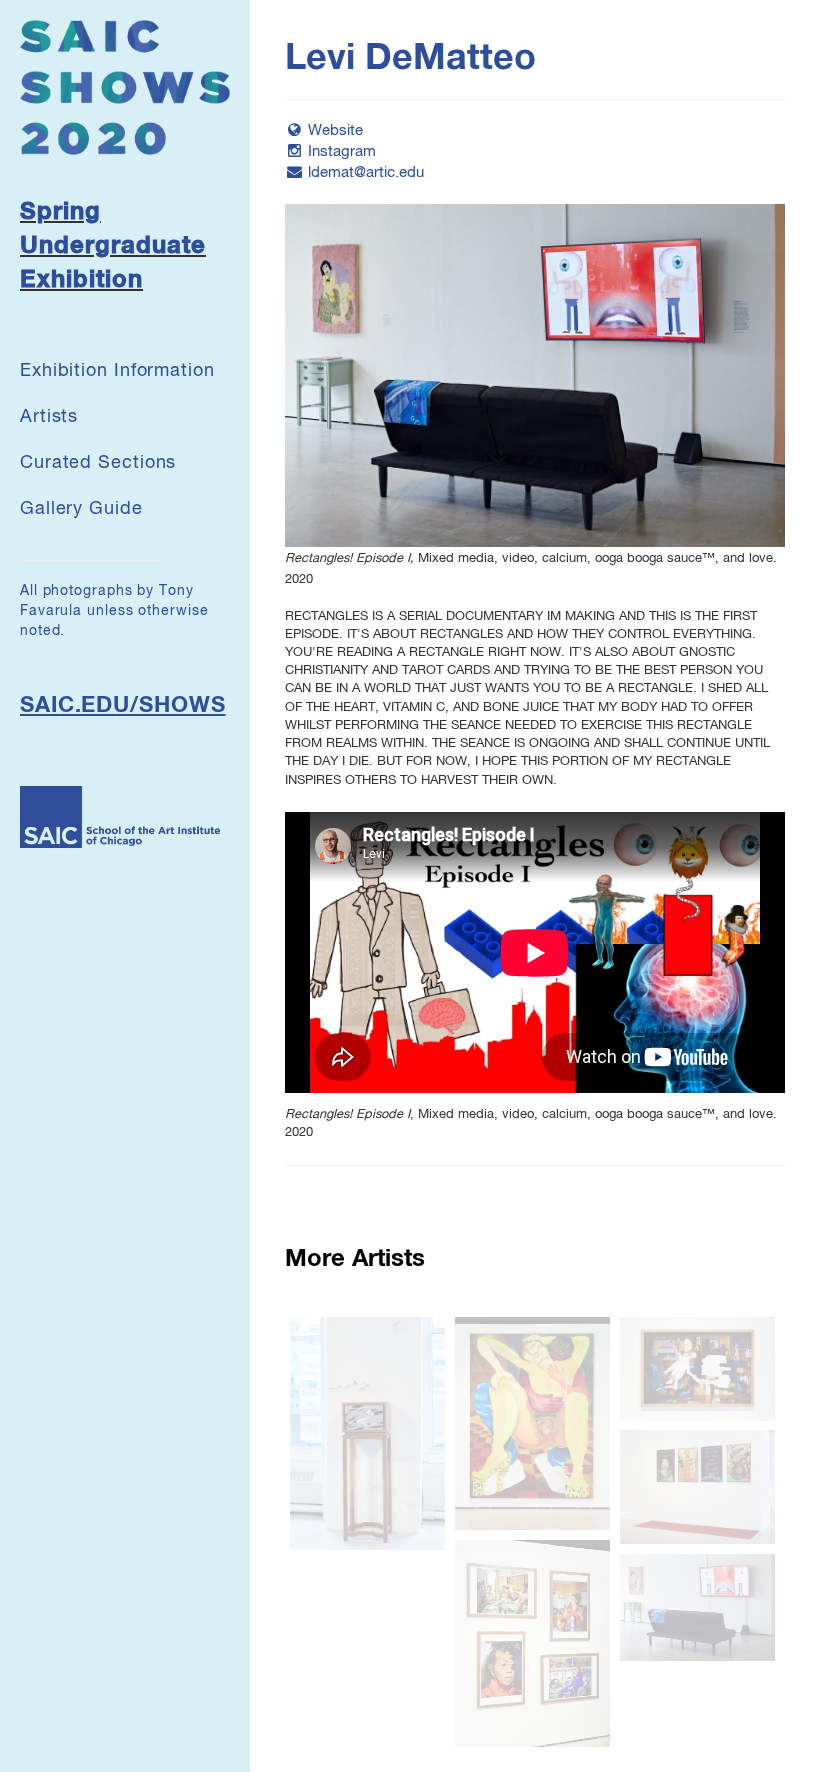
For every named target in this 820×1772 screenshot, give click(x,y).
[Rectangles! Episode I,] (535, 375)
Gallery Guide (81, 509)
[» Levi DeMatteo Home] (125, 86)
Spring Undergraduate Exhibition (113, 246)
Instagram (342, 151)
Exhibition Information (117, 371)
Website (335, 130)
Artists (49, 417)
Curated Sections (98, 463)
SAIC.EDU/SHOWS (123, 706)
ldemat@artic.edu (366, 172)
